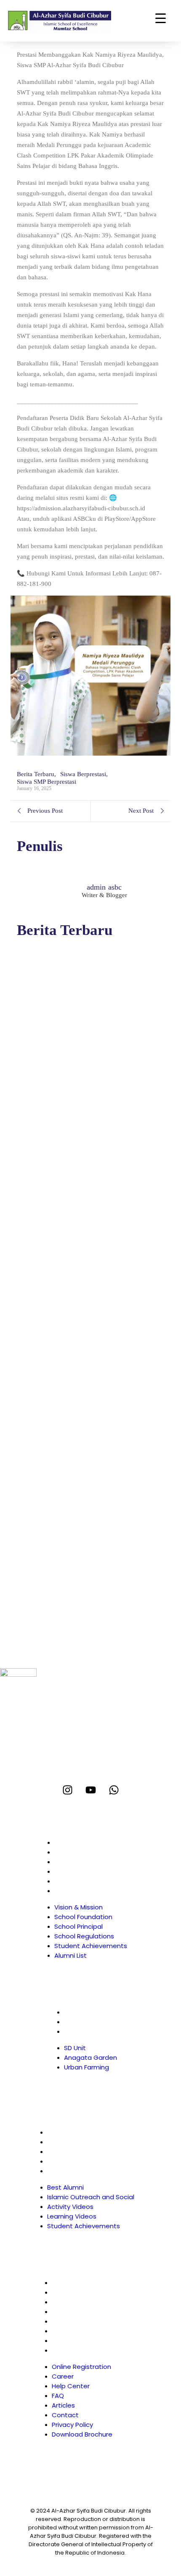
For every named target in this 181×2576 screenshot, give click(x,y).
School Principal (79, 1862)
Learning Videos (72, 2161)
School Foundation (83, 1852)
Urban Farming (87, 2031)
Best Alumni (65, 2132)
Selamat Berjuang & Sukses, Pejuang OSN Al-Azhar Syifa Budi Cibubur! (88, 1172)
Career (71, 2292)
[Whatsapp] (114, 1790)
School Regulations (84, 1871)
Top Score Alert (39, 1276)
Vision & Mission (79, 1842)
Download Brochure (90, 2350)
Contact (74, 2331)
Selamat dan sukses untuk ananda (72, 1226)
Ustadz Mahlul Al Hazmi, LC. (64, 1491)
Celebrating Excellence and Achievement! (86, 1442)
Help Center (79, 2302)
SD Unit (75, 2012)
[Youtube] (91, 1790)
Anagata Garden (90, 2022)
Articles (72, 2321)
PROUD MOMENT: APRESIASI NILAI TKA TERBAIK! (83, 1387)
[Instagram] (68, 1790)
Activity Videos (70, 2152)
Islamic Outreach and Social (91, 2142)
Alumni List (71, 1891)
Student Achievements (91, 1881)
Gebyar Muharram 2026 (55, 1541)
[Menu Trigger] (161, 18)
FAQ (66, 2312)
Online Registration (90, 2283)
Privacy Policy (81, 2341)
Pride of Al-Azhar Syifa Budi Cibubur (79, 1325)
